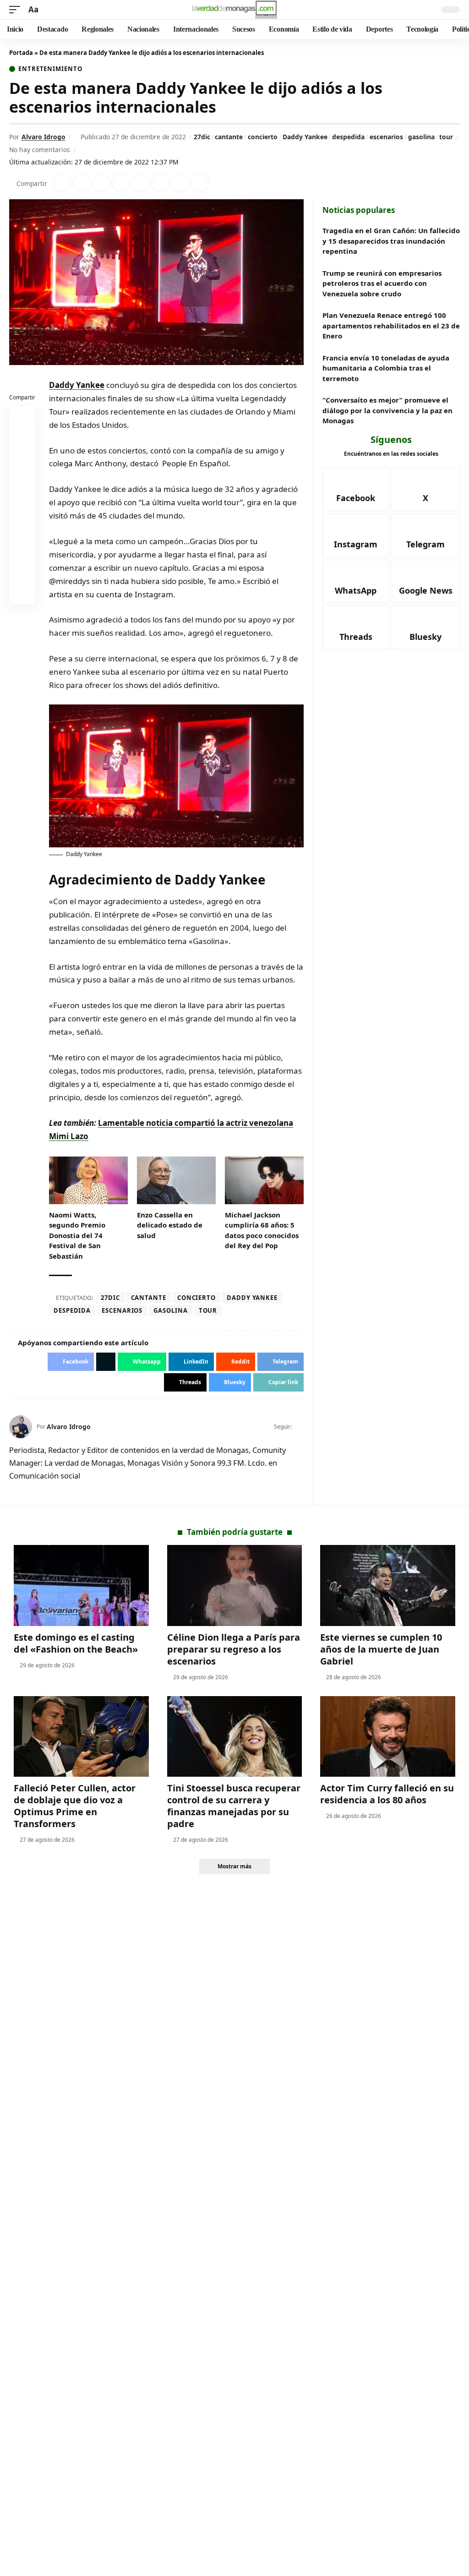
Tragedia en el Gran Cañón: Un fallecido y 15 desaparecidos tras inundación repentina (391, 241)
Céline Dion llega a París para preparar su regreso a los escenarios (234, 1649)
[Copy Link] (200, 183)
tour (446, 137)
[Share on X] (82, 183)
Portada (21, 53)
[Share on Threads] (180, 183)
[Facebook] (356, 489)
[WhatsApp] (356, 582)
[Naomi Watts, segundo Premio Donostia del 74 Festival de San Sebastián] (88, 1180)
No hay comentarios (40, 150)
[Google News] (426, 582)
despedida (348, 137)
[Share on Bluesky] (22, 572)
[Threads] (356, 628)
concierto (263, 137)
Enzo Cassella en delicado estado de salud (170, 1225)
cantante (229, 137)
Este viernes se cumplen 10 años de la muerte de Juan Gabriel (381, 1649)
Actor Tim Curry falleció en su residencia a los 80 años (387, 1794)
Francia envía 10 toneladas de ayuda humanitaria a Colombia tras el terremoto (386, 368)
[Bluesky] (426, 628)
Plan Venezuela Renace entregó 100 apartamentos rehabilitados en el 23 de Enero (391, 325)
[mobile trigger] (17, 10)
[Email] (22, 594)
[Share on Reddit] (141, 183)
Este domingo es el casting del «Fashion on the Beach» (76, 1643)
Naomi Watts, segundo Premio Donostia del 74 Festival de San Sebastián (77, 1235)
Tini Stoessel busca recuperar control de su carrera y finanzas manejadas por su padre (234, 1806)
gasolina (421, 137)
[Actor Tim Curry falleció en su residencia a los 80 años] (388, 1737)
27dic (202, 137)
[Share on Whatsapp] (101, 183)
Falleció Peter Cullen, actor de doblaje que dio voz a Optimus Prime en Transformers (75, 1806)
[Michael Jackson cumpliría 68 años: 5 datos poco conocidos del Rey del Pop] (264, 1180)
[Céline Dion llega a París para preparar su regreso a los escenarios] (235, 1585)
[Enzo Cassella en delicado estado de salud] (176, 1180)
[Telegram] (426, 535)
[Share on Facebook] (62, 183)
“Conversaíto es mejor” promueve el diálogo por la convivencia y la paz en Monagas (387, 410)
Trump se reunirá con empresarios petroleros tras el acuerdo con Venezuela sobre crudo (382, 283)
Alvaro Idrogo (44, 137)
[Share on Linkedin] (121, 183)
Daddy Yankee (305, 137)
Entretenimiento (50, 69)
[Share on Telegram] (160, 183)
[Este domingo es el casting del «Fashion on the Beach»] (81, 1585)
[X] (300, 1427)
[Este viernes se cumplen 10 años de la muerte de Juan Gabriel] (388, 1585)
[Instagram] (356, 535)
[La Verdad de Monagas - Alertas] (234, 10)
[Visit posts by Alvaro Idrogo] (21, 1427)
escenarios (386, 137)
